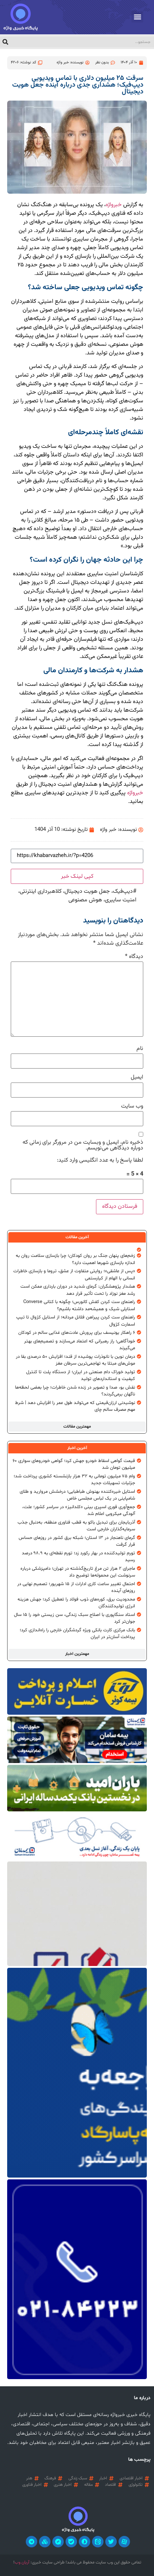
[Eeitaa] (98, 2542)
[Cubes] (45, 2542)
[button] (137, 17)
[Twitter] (111, 2542)
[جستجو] (5, 42)
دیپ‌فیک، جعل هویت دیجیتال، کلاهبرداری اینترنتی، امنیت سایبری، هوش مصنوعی (77, 896)
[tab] (77, 1237)
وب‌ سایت (132, 1107)
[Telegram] (32, 2542)
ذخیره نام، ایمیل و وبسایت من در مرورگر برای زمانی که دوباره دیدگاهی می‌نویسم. (83, 1146)
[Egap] (58, 2542)
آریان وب (22, 2562)
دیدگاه (134, 957)
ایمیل (137, 1078)
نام (140, 1049)
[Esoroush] (85, 2542)
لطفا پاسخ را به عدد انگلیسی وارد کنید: (100, 1161)
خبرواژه (114, 205)
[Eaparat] (124, 2542)
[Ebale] (71, 2542)
